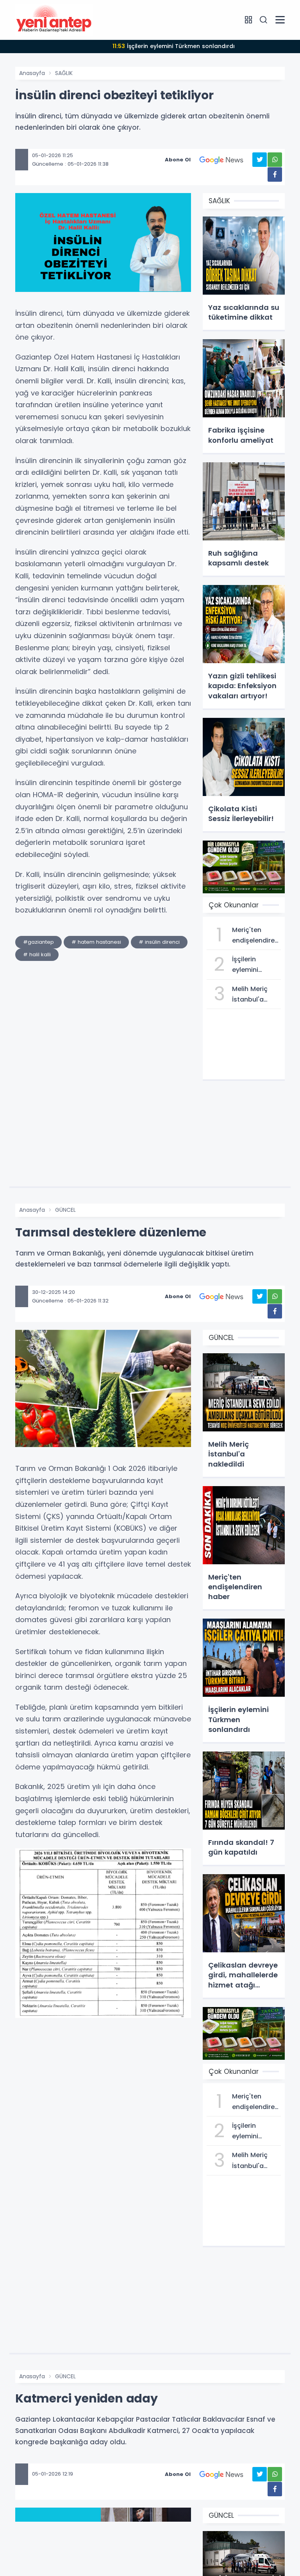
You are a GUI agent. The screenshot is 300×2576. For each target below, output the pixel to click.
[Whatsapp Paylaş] (275, 160)
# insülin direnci (159, 942)
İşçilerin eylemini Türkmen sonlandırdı (174, 46)
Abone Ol (178, 160)
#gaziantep (38, 942)
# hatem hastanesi (96, 942)
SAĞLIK (64, 73)
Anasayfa (32, 73)
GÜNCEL (65, 1210)
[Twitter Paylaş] (260, 160)
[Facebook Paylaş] (275, 174)
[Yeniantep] (54, 20)
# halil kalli (37, 954)
